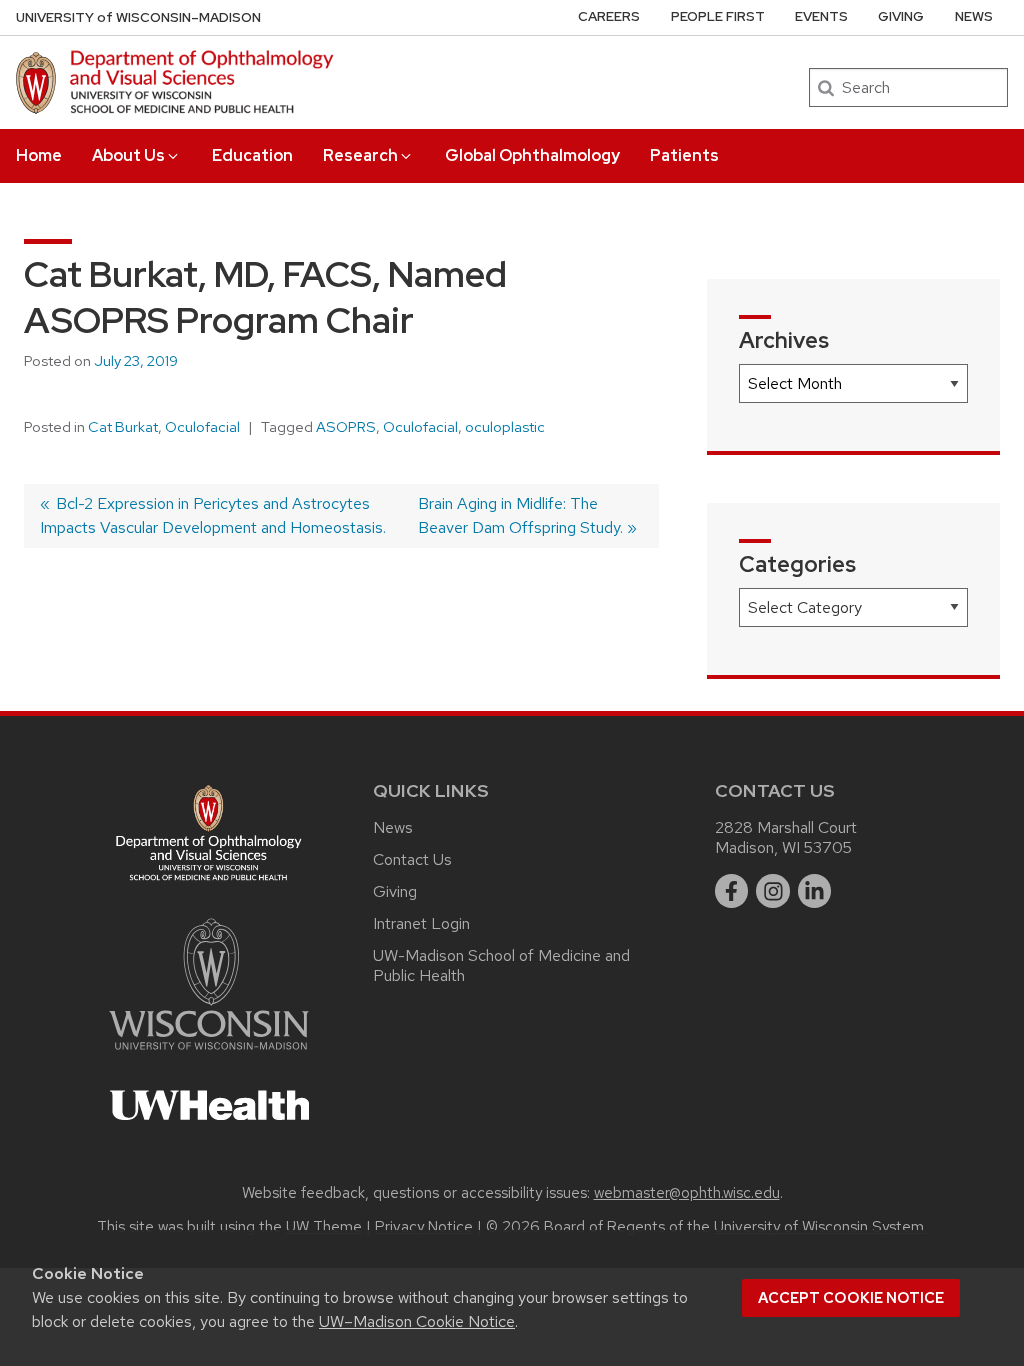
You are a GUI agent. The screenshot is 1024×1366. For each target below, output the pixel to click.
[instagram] (773, 891)
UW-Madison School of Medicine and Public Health (501, 965)
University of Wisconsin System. (820, 1227)
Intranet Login (421, 923)
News (974, 16)
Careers (609, 16)
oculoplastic (505, 427)
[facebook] (732, 891)
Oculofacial (202, 427)
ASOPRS (346, 427)
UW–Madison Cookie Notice (417, 1321)
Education (252, 155)
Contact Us (412, 859)
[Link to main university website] (209, 1053)
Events (821, 16)
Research (360, 155)
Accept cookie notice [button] (851, 1298)
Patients (684, 155)
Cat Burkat (123, 427)
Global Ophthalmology (532, 155)
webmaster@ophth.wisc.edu (687, 1193)
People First (718, 16)
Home (39, 155)
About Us (128, 155)
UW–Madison (138, 17)
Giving (901, 16)
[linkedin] (815, 891)
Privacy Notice (424, 1227)
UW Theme (324, 1227)
